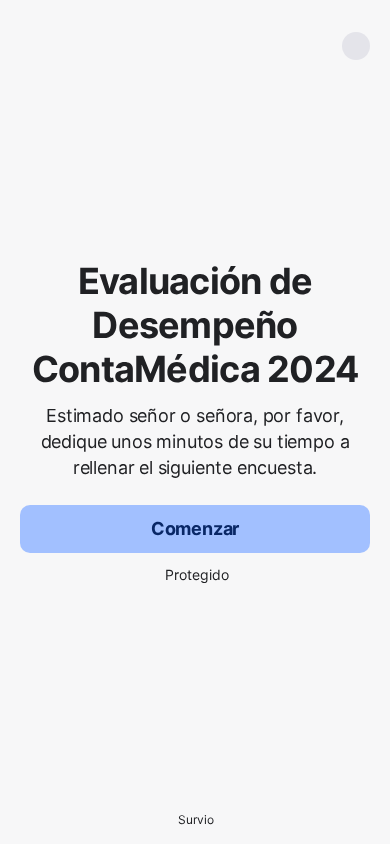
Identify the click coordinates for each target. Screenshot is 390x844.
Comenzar (195, 528)
